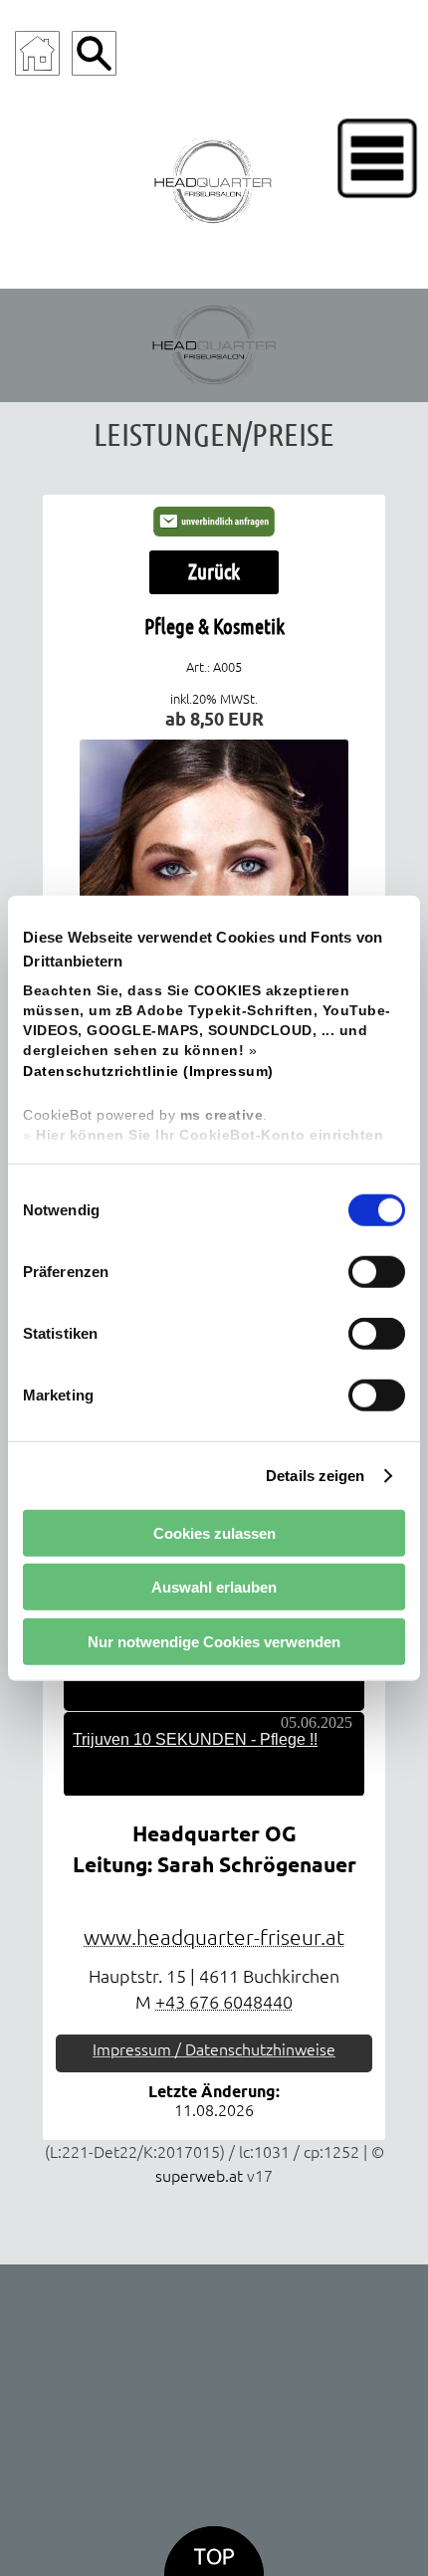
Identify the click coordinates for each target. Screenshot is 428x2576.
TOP (214, 2557)
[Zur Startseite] (37, 53)
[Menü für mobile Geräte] (377, 158)
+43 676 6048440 (224, 2002)
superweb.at (199, 2176)
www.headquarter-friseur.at (214, 1937)
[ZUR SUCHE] (94, 53)
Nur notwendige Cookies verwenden (214, 1641)
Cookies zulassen (214, 1532)
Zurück (214, 571)
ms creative (222, 1115)
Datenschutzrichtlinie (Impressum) (148, 1071)
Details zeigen (315, 1475)
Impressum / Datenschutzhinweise (214, 2049)
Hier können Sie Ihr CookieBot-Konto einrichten (210, 1135)
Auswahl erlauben (214, 1587)
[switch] (377, 1272)
